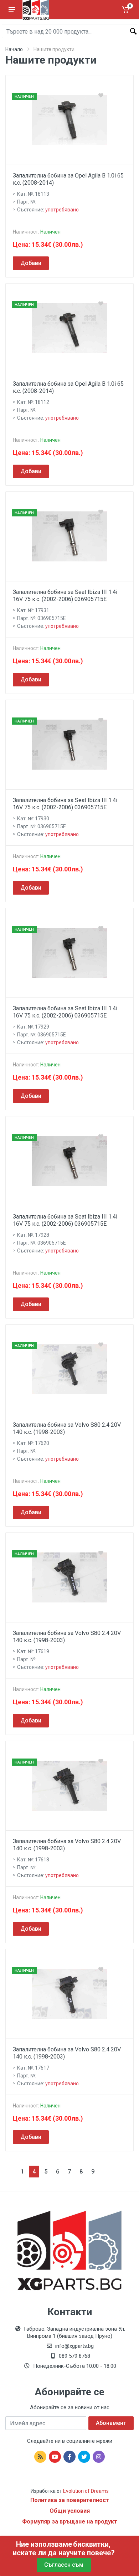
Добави (31, 263)
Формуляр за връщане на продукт (70, 2522)
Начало (14, 49)
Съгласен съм (64, 2565)
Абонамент (111, 2423)
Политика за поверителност (70, 2500)
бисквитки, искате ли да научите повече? (64, 2549)
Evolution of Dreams (85, 2491)
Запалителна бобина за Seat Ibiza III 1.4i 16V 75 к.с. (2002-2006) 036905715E (65, 596)
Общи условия (70, 2511)
